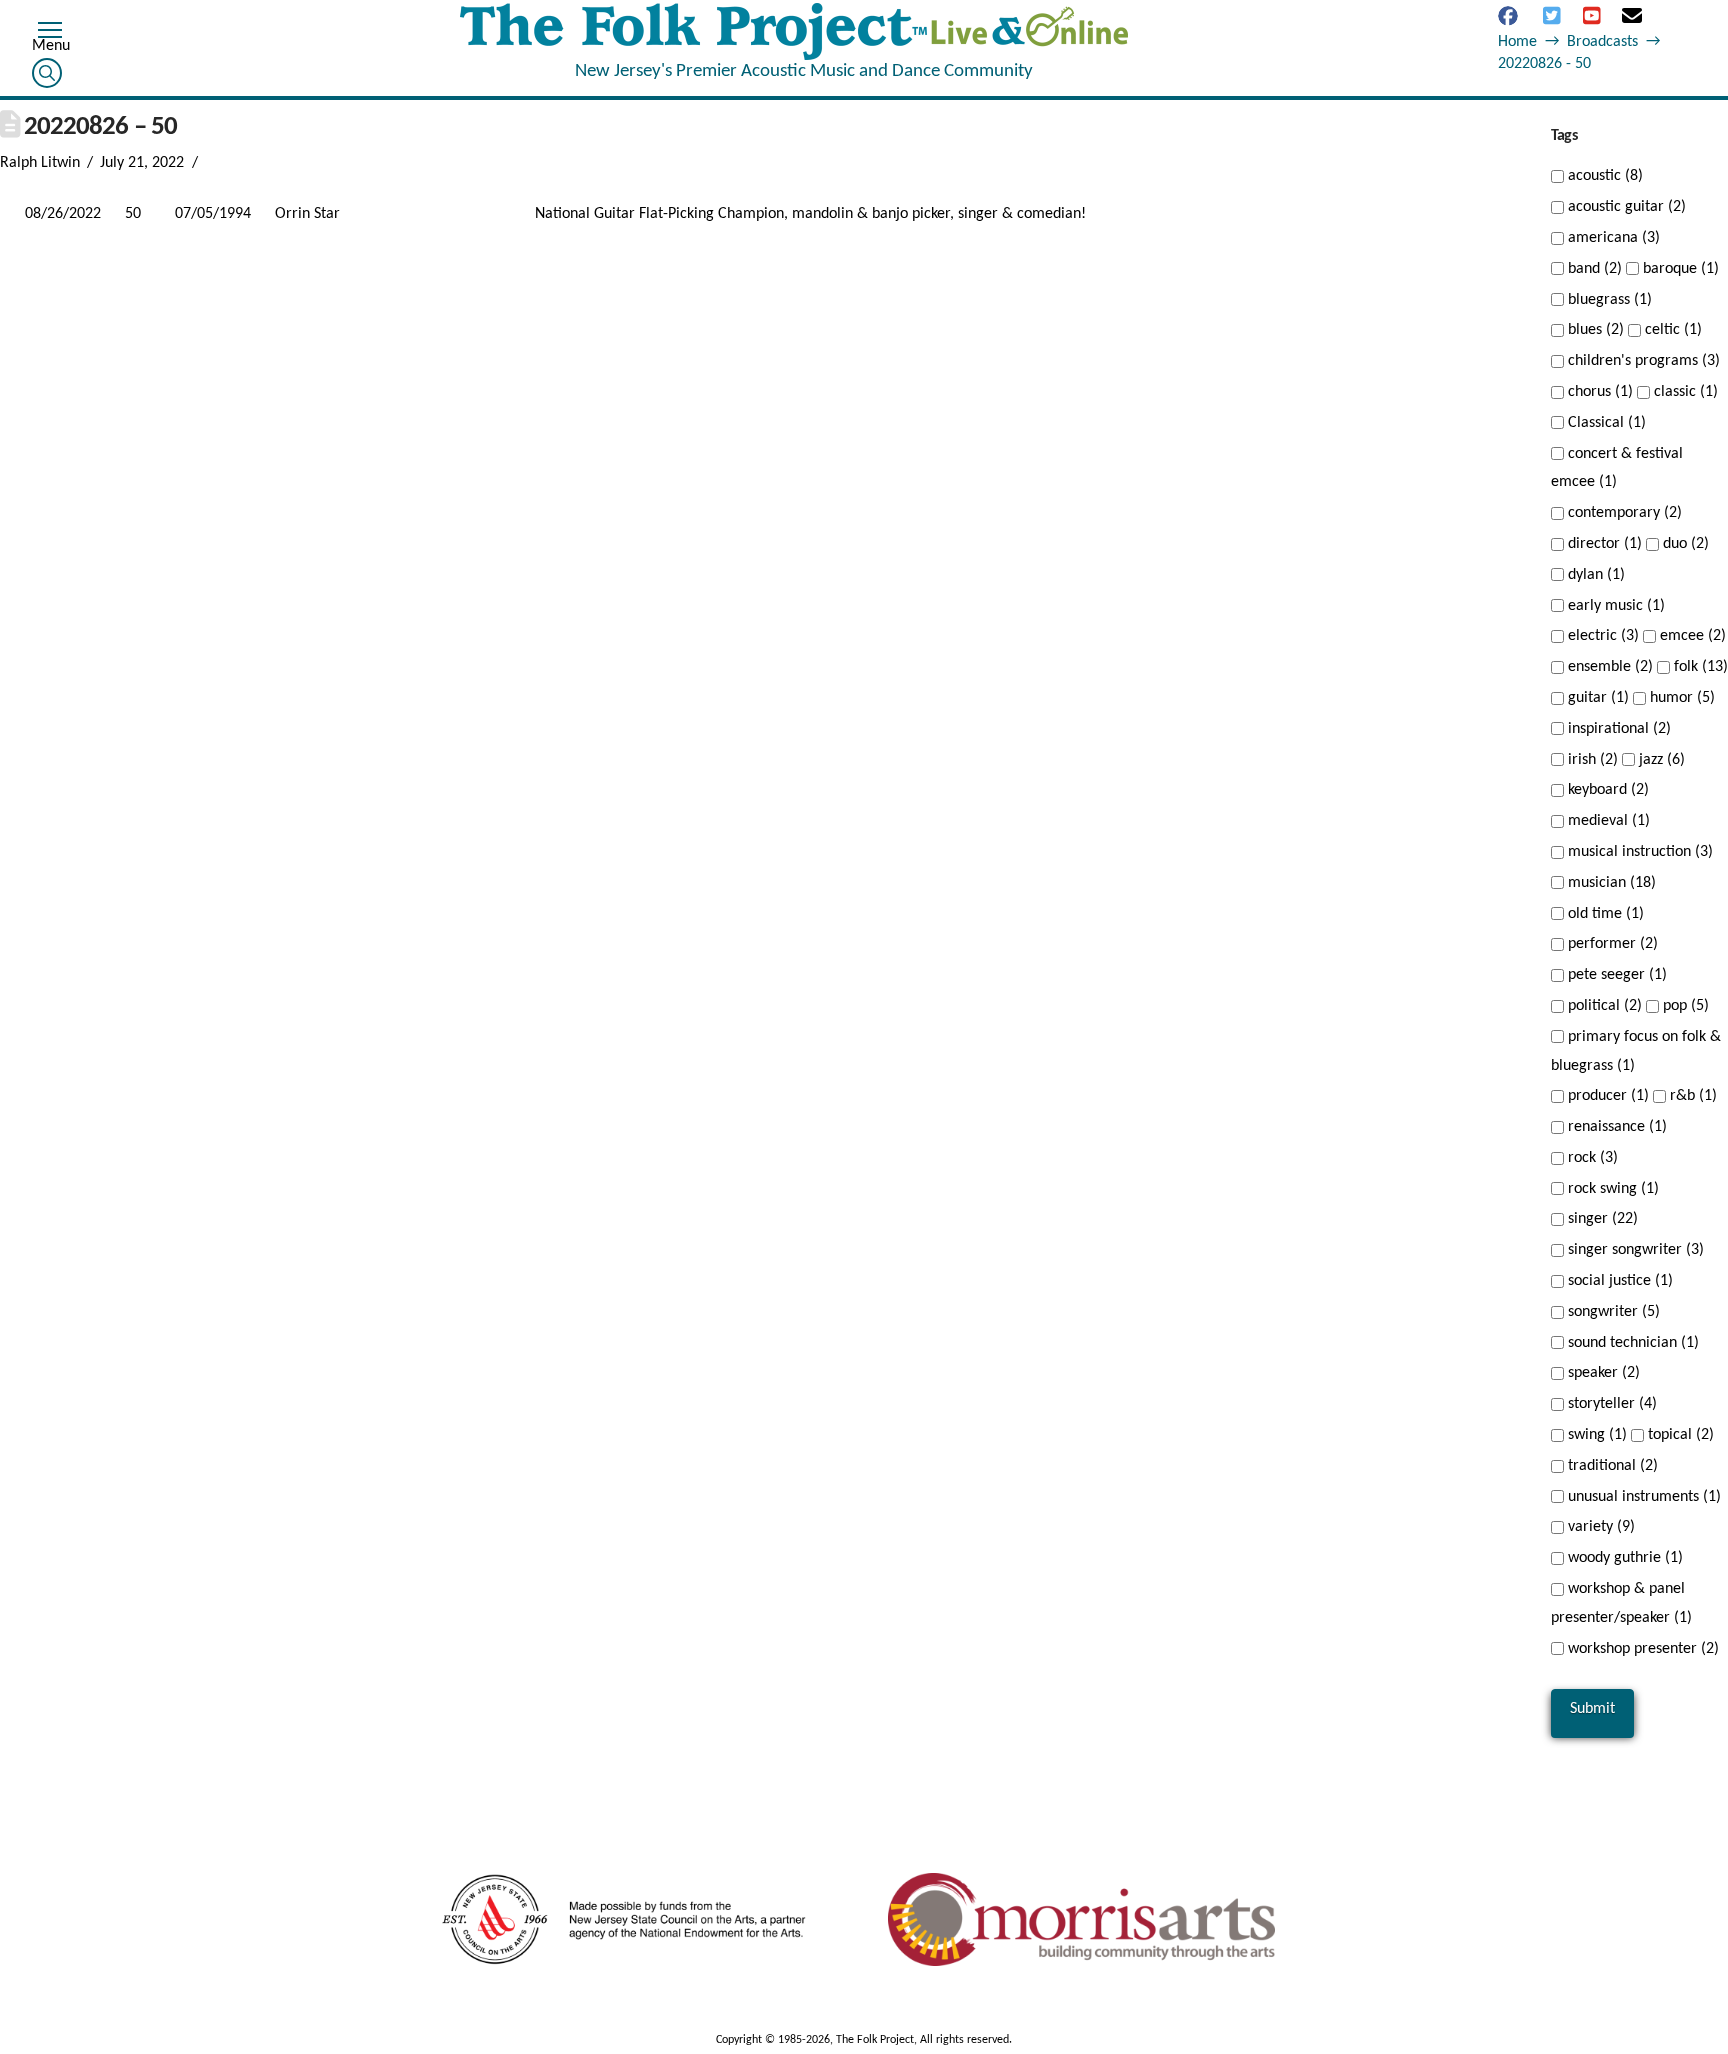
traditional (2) (1611, 1466)
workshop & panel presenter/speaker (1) (1621, 1603)
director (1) (1603, 544)
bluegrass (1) (1608, 300)
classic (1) (1684, 392)
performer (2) (1611, 944)
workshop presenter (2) (1641, 1649)
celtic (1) (1671, 330)
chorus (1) (1598, 392)
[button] (50, 33)
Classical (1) (1605, 423)
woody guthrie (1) (1623, 1558)
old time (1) (1604, 914)
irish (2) (1591, 760)
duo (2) (1684, 544)
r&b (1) (1691, 1096)
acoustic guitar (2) (1625, 207)
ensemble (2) (1608, 667)
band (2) (1593, 269)
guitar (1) (1596, 698)
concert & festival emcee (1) (1617, 468)
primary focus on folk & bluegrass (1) (1636, 1051)
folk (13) (1699, 667)
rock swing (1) (1611, 1189)
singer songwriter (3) (1634, 1250)
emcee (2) (1691, 636)
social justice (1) (1618, 1281)
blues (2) (1594, 330)
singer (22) (1601, 1219)
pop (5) (1684, 1006)
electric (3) (1601, 636)
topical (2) (1679, 1435)
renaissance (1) (1615, 1127)
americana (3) (1612, 238)
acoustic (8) (1603, 176)
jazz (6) (1660, 760)
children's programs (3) (1642, 361)
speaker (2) (1602, 1373)
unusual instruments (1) (1642, 1497)
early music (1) (1614, 606)
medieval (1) (1607, 821)
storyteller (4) (1610, 1404)
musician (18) (1610, 883)
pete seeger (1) (1615, 975)
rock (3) (1591, 1158)
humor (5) (1680, 698)
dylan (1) (1594, 575)
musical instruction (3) (1638, 852)
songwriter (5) (1612, 1312)
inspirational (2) (1617, 729)
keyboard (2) (1606, 790)
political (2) (1603, 1006)
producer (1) (1606, 1096)
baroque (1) (1679, 269)
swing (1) (1595, 1435)
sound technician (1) (1631, 1343)
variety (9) (1599, 1527)
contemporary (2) (1623, 513)
